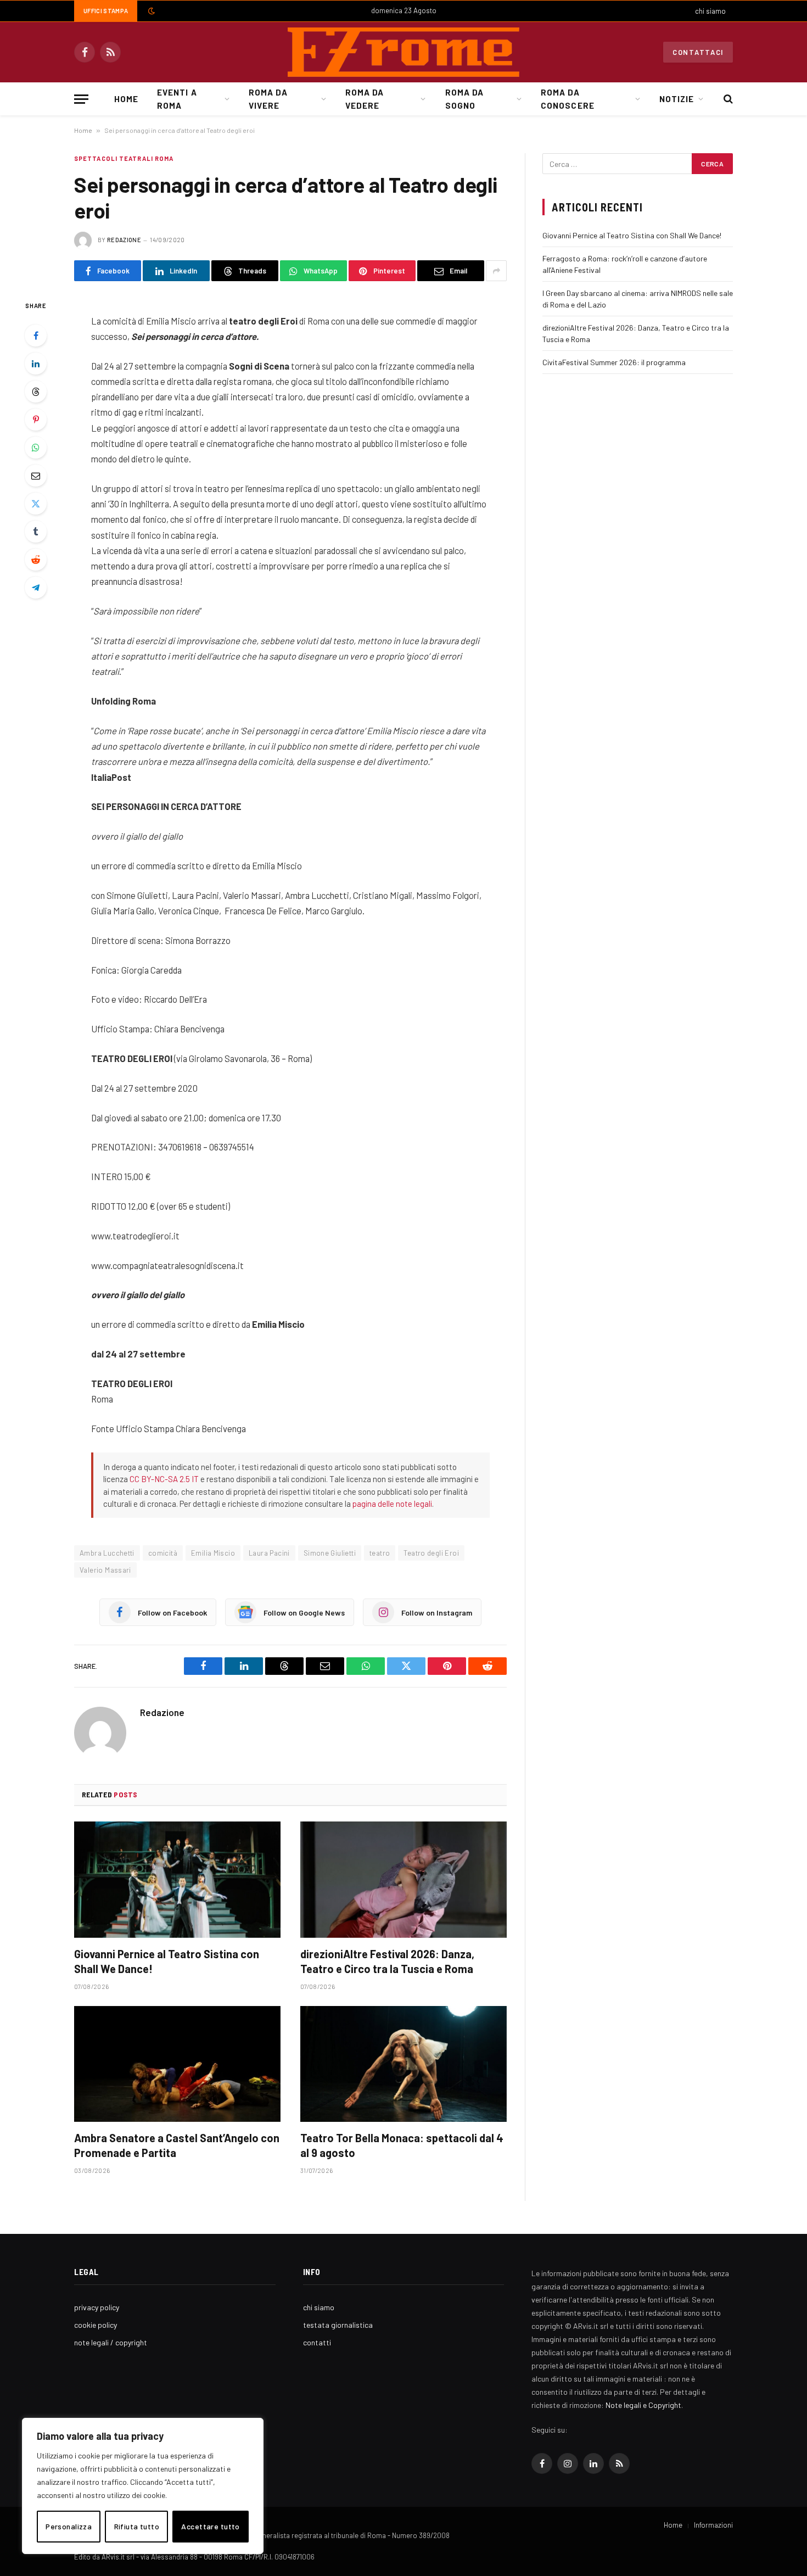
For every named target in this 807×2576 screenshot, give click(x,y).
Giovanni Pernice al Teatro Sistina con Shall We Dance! (167, 1961)
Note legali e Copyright (643, 2405)
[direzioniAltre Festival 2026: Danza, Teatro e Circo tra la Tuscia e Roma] (403, 1880)
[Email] (36, 476)
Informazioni (713, 2525)
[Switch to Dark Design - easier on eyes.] (150, 11)
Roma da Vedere (365, 99)
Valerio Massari (105, 1570)
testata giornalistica (338, 2325)
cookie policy (96, 2325)
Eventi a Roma (177, 99)
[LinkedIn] (36, 364)
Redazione (124, 240)
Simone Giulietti (330, 1553)
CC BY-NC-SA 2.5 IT (164, 1479)
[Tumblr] (36, 532)
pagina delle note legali (392, 1504)
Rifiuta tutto (137, 2526)
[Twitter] (36, 504)
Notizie (677, 99)
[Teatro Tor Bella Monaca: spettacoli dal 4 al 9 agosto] (403, 2064)
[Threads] (36, 392)
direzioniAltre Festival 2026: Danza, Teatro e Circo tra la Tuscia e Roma (387, 1961)
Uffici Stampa (106, 11)
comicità (163, 1553)
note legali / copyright (111, 2342)
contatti (317, 2342)
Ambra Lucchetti (107, 1553)
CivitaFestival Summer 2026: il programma (614, 362)
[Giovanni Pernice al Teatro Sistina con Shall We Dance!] (177, 1880)
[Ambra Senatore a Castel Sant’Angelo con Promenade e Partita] (177, 2064)
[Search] (727, 99)
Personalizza (69, 2526)
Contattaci (698, 52)
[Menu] (81, 99)
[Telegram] (36, 588)
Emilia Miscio (213, 1553)
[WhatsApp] (36, 448)
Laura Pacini (269, 1553)
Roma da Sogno (464, 99)
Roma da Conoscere (567, 99)
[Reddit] (36, 560)
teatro (380, 1553)
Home (126, 99)
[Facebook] (36, 336)
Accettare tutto (210, 2526)
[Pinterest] (36, 420)
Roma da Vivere (268, 99)
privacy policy (97, 2307)
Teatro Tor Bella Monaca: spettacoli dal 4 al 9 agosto (402, 2145)
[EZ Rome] (403, 52)
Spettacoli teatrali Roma (124, 158)
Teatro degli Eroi (431, 1553)
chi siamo (710, 11)
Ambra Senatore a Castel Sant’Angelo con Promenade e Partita (177, 2145)
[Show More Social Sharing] (496, 271)
